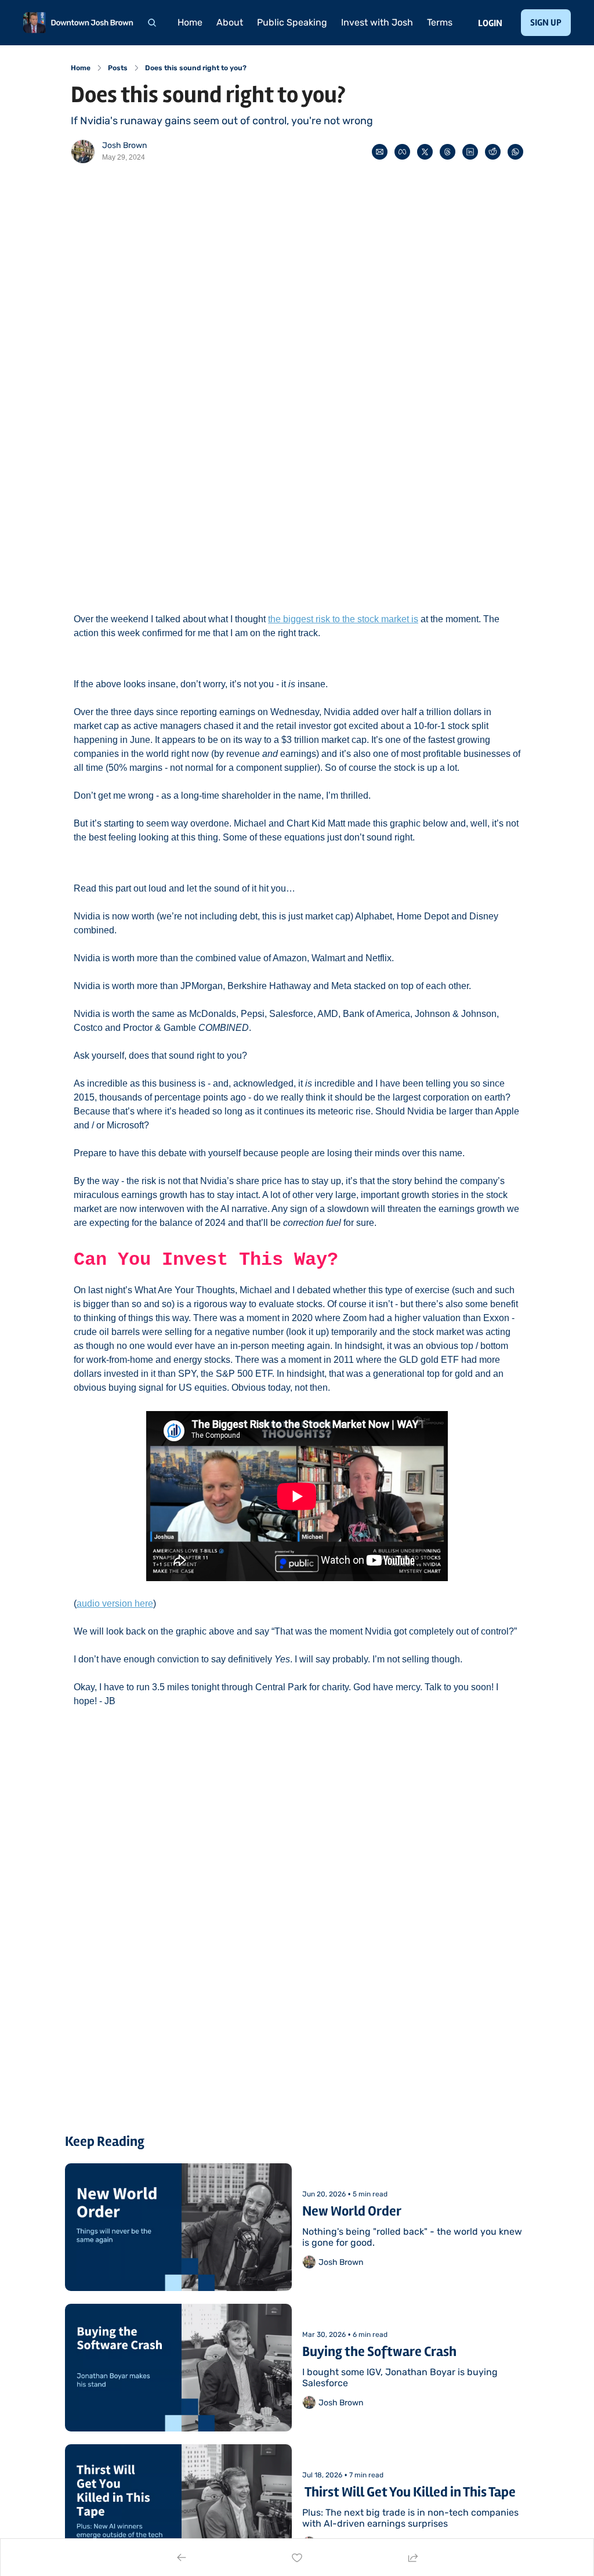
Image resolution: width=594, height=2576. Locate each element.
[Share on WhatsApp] (515, 152)
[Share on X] (425, 152)
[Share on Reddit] (493, 152)
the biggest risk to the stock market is (343, 619)
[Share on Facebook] (402, 152)
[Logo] (78, 23)
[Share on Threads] (448, 152)
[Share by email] (380, 152)
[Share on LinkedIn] (470, 152)
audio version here (115, 1603)
